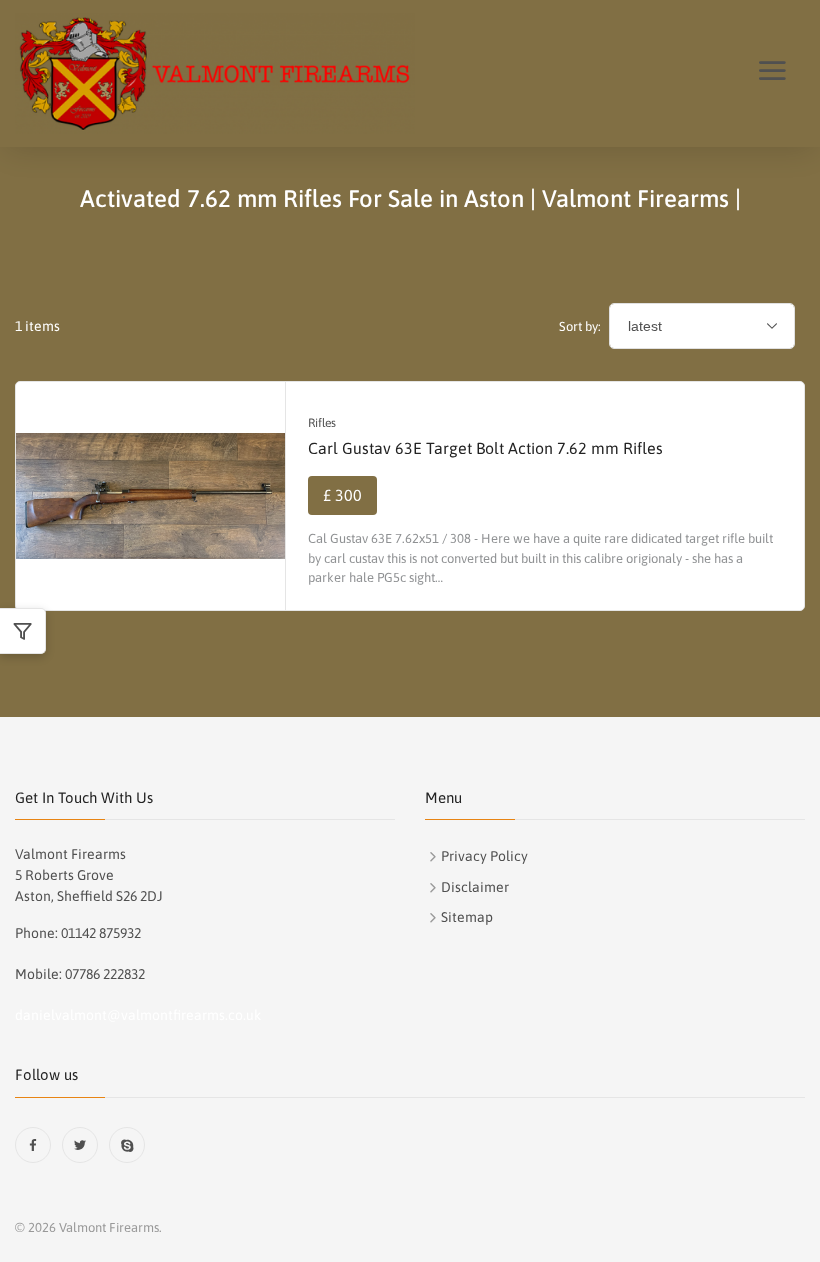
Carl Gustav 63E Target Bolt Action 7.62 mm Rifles (485, 448)
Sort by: (580, 326)
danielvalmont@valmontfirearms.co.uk (138, 1015)
